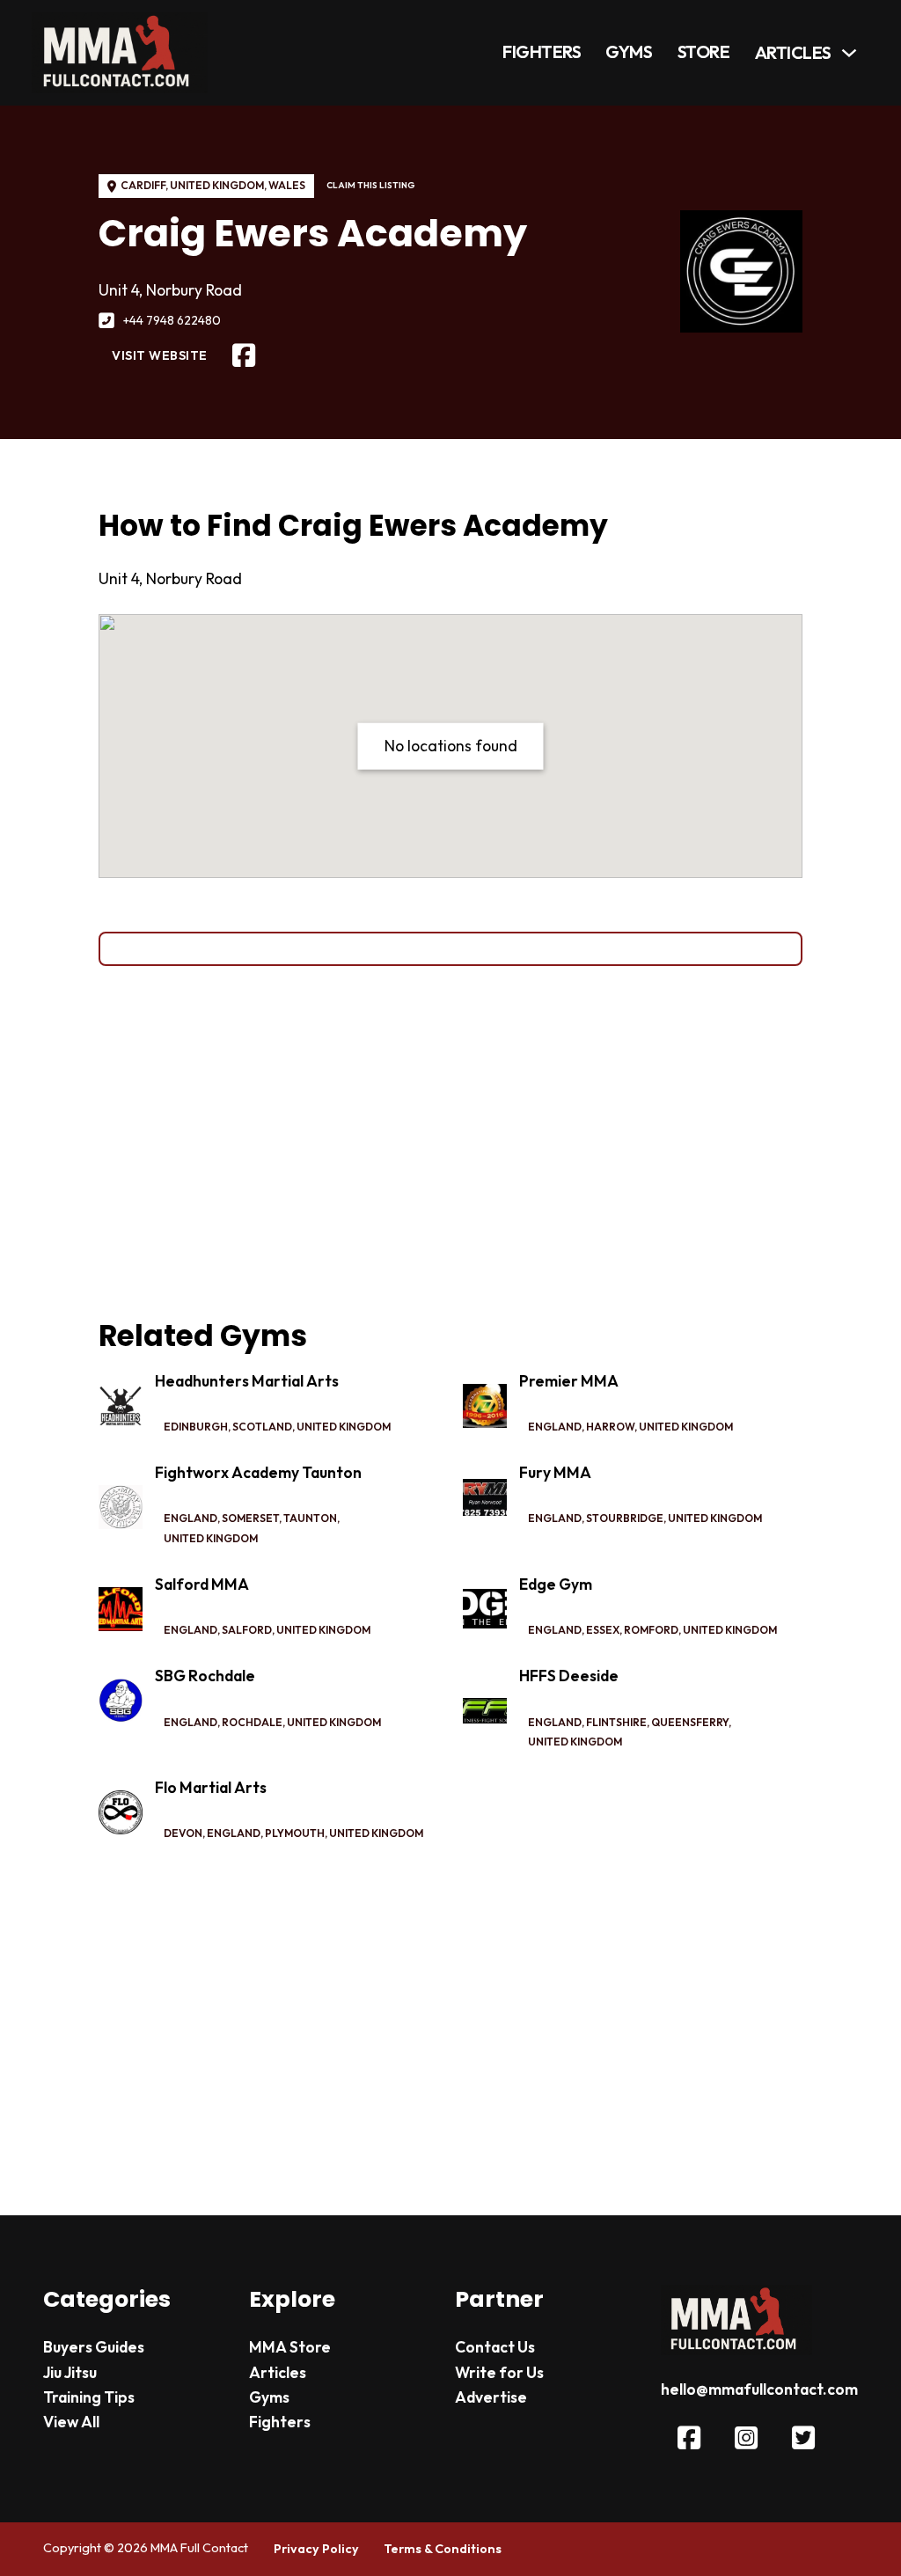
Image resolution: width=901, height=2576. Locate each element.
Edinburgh (196, 1427)
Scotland (262, 1427)
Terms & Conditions (443, 2549)
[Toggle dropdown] (849, 53)
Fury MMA (555, 1473)
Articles (793, 53)
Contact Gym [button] (450, 948)
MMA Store (290, 2347)
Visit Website (160, 355)
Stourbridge (625, 1518)
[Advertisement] (450, 1143)
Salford (247, 1630)
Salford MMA (202, 1584)
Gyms (629, 52)
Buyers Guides (94, 2347)
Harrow (610, 1427)
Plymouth (295, 1833)
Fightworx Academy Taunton (258, 1473)
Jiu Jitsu (70, 2373)
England (555, 1427)
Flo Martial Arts (211, 1788)
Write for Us (499, 2373)
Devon (183, 1833)
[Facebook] (244, 356)
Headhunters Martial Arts (247, 1381)
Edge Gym (556, 1584)
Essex (603, 1630)
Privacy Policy (316, 2549)
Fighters (542, 52)
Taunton (310, 1518)
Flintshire (616, 1722)
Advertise (491, 2397)
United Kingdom (217, 185)
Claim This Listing (371, 185)
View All (71, 2422)
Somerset (250, 1518)
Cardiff (143, 185)
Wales (287, 185)
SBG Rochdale (205, 1676)
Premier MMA (569, 1381)
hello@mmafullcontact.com (759, 2389)
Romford (651, 1630)
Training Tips (89, 2397)
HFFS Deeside (569, 1676)
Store (704, 52)
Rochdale (252, 1722)
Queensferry (690, 1722)
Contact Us (495, 2347)
